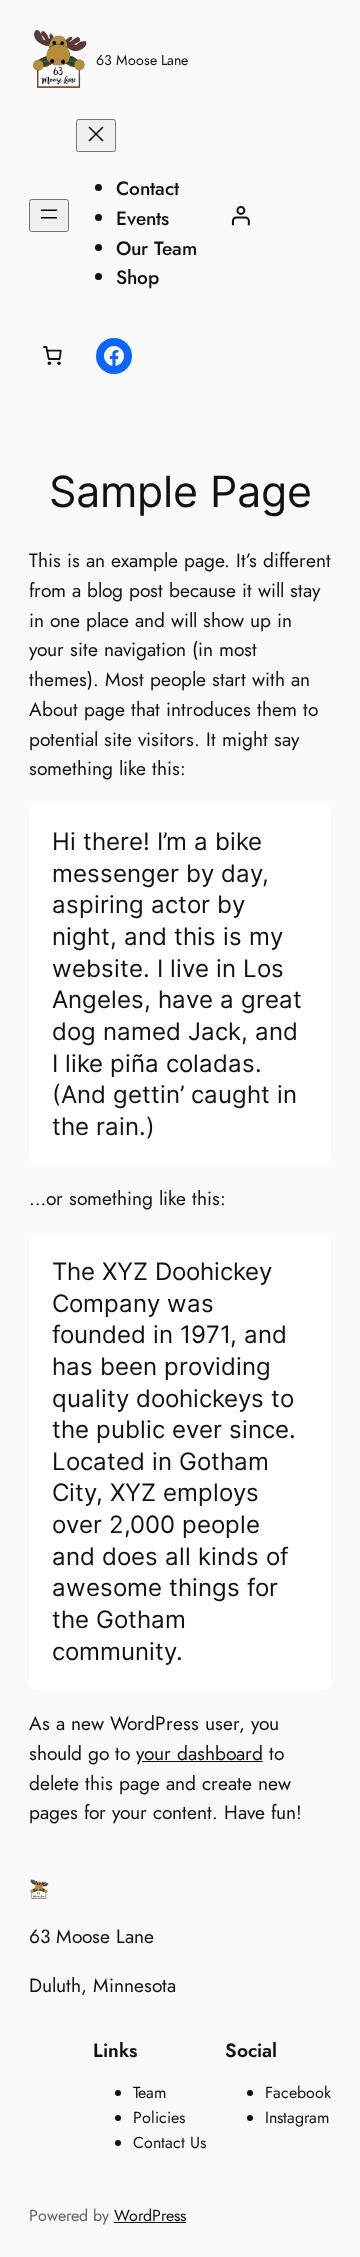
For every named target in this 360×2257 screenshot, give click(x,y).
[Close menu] (96, 135)
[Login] (240, 216)
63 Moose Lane (142, 60)
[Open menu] (49, 215)
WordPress (150, 2215)
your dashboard (199, 1753)
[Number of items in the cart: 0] (53, 356)
